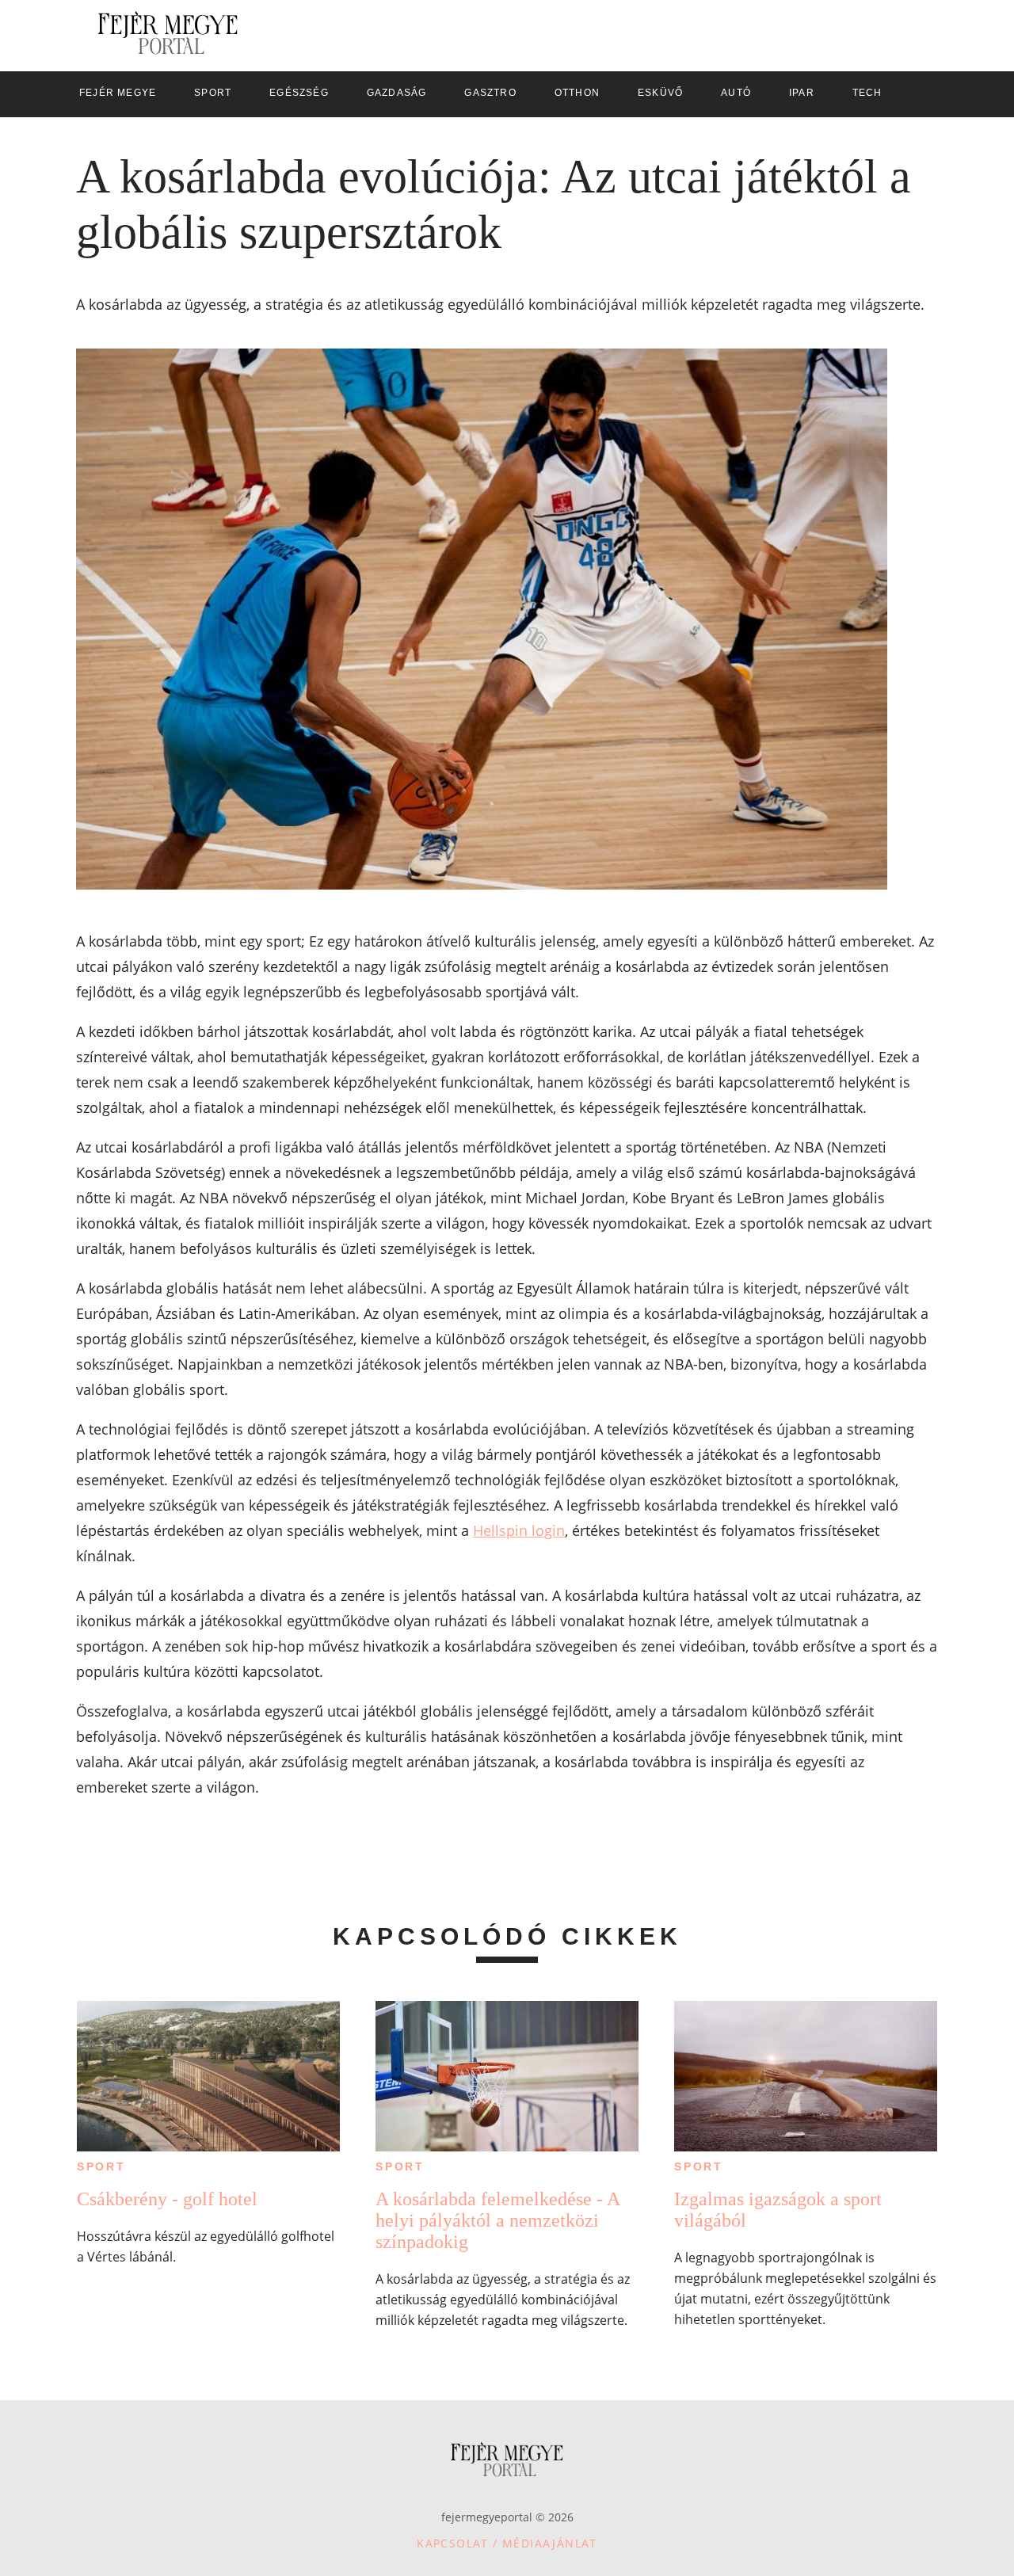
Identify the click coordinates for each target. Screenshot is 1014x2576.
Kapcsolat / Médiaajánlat (507, 2543)
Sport (101, 2166)
